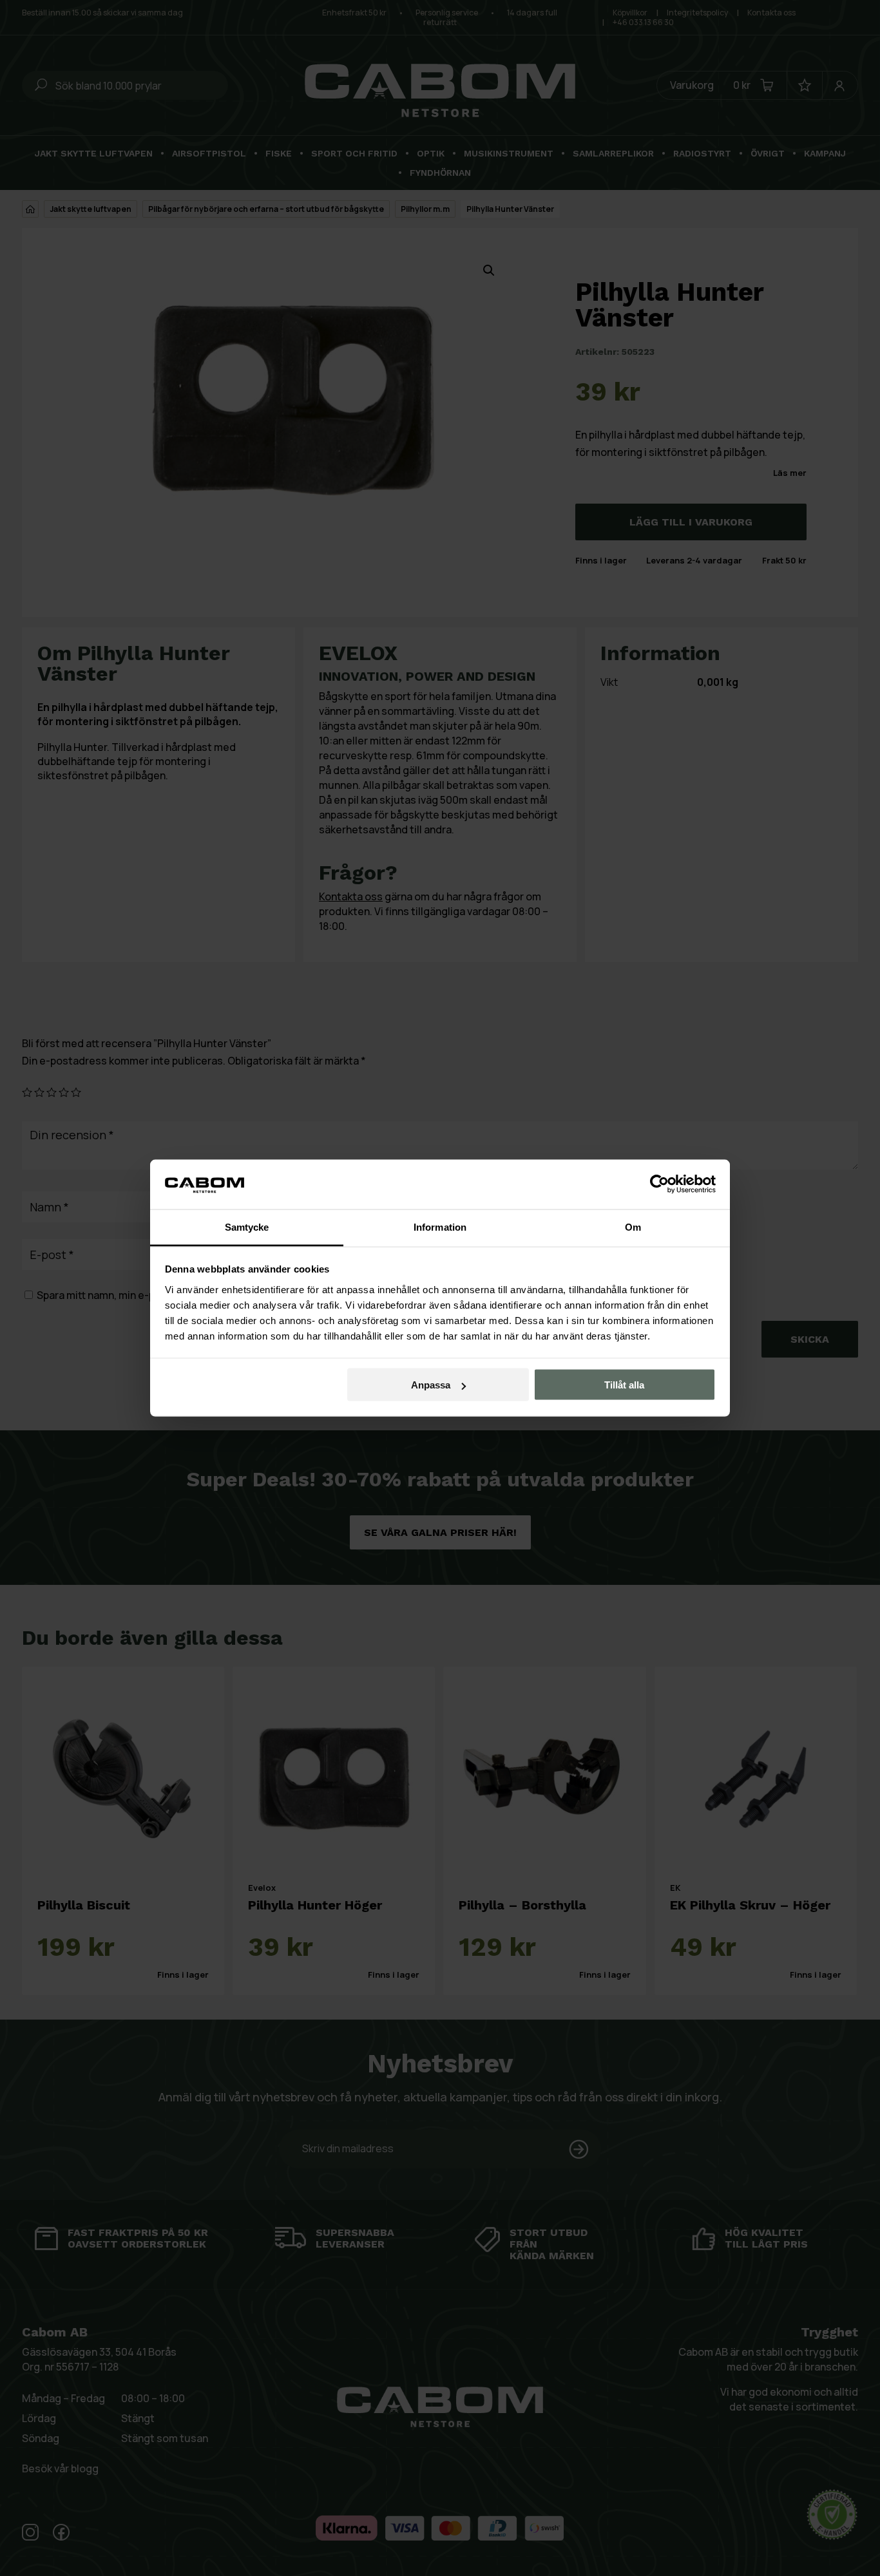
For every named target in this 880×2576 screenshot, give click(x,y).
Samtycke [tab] (247, 1226)
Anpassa (431, 1385)
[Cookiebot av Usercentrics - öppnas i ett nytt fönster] (659, 1184)
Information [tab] (440, 1226)
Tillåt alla (624, 1385)
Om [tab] (633, 1226)
